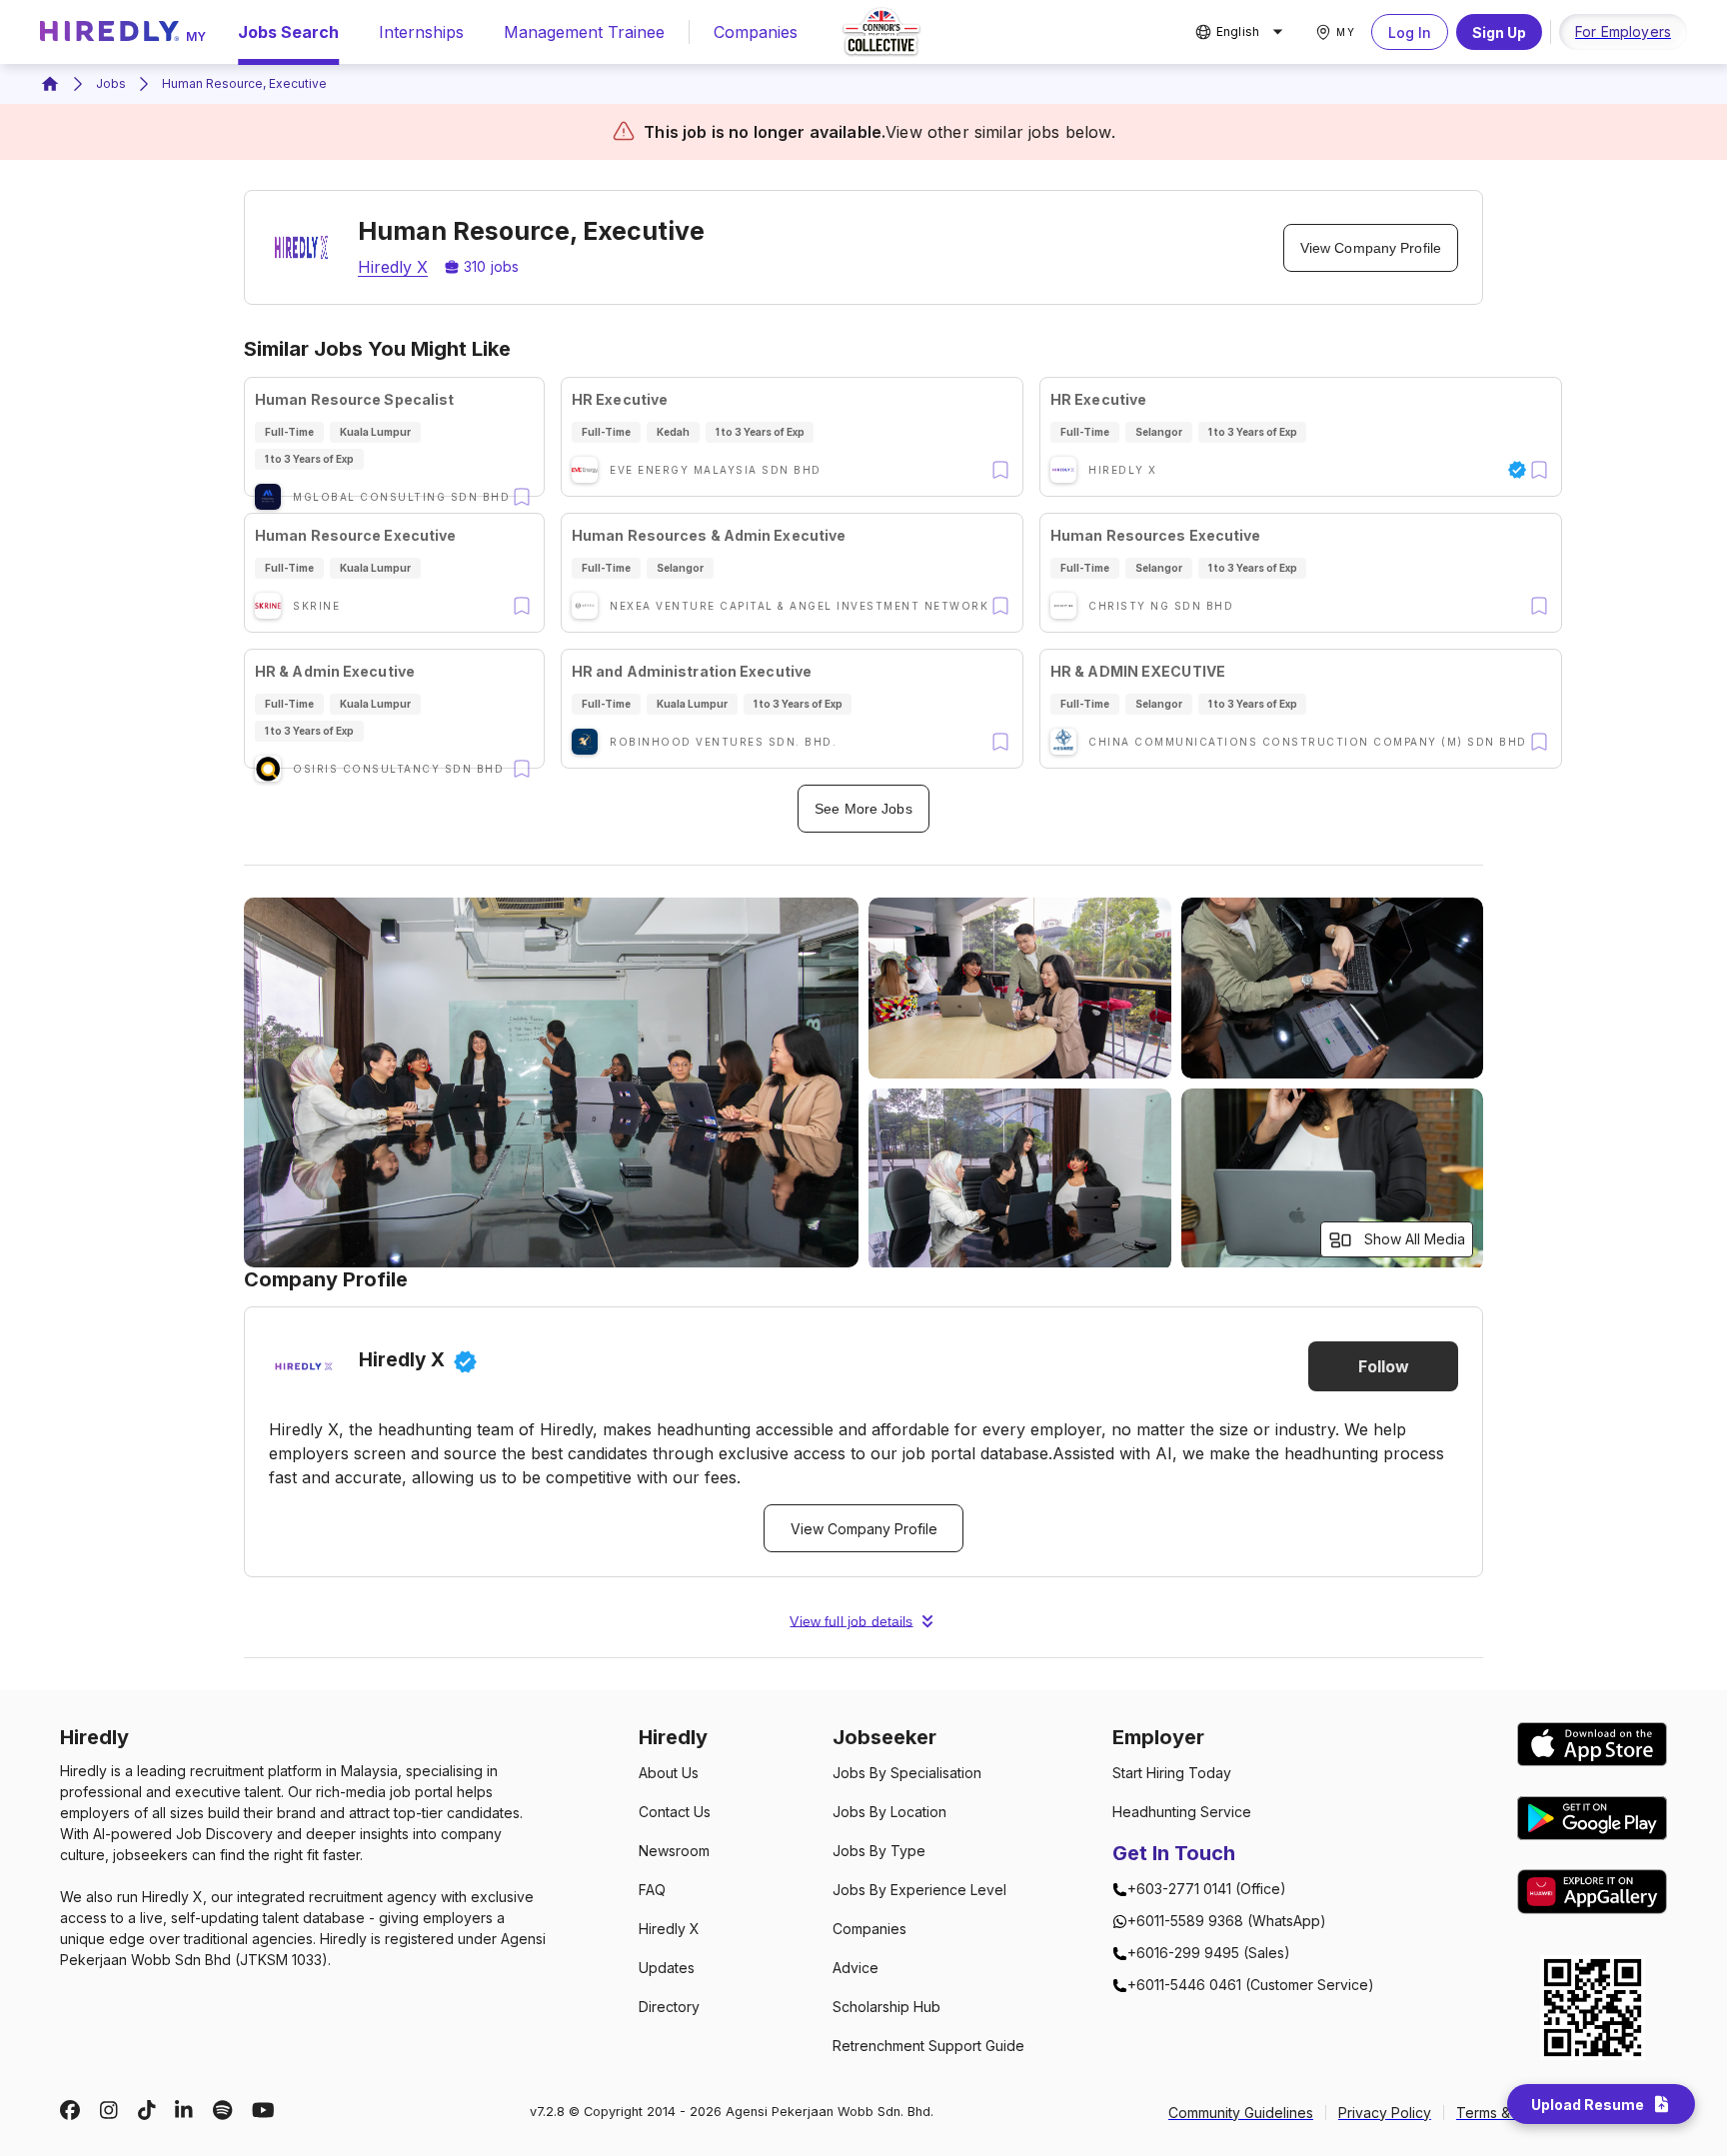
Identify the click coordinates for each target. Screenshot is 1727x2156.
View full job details (851, 1621)
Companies (756, 32)
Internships (421, 32)
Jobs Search (288, 32)
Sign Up (1499, 32)
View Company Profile (1371, 248)
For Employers (1623, 31)
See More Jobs (863, 809)
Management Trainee (584, 32)
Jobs (111, 83)
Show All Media (1415, 1239)
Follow (1384, 1366)
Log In (1410, 32)
